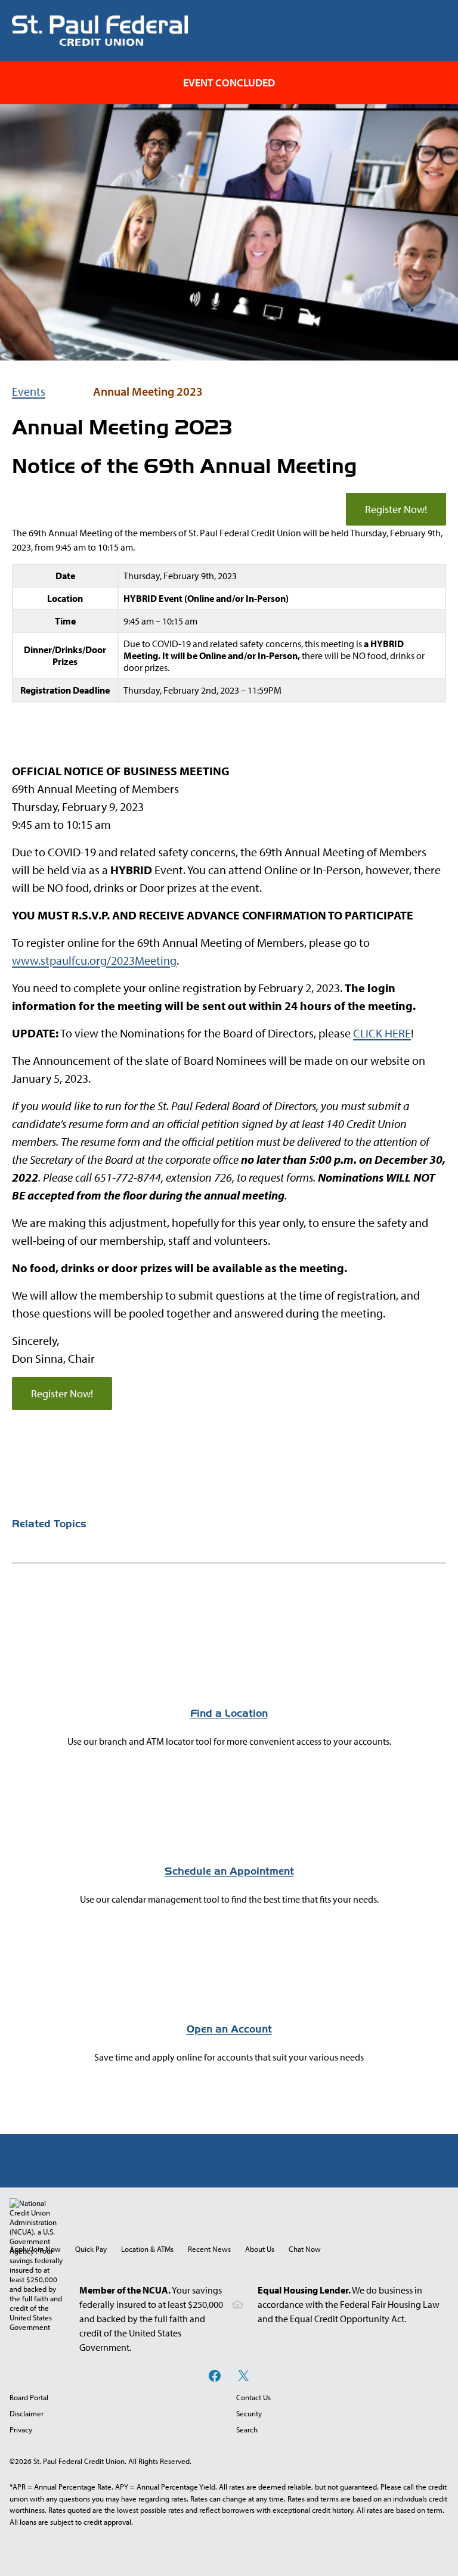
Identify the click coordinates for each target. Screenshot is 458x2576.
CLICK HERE (382, 1033)
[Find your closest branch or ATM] (229, 1676)
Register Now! (396, 509)
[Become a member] (229, 1992)
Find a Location (229, 1713)
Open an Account (229, 2029)
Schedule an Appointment (229, 1871)
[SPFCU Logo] (100, 31)
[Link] (229, 1834)
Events (29, 391)
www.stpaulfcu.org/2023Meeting (94, 960)
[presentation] (305, 2249)
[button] (305, 2249)
